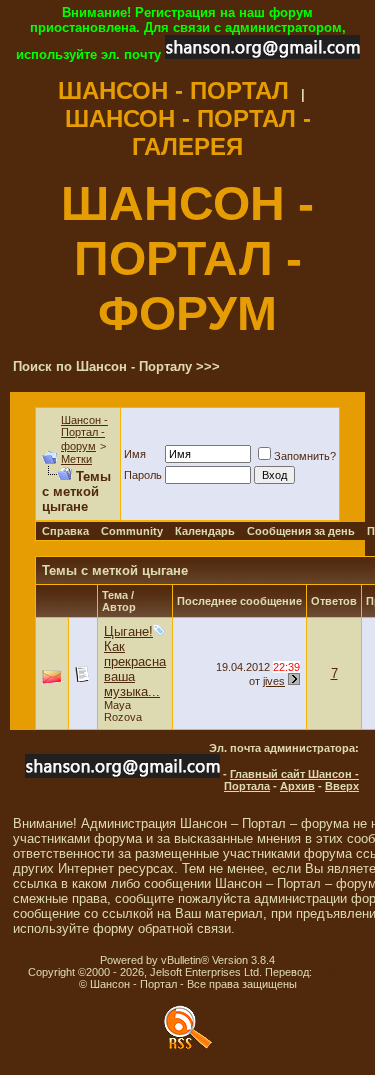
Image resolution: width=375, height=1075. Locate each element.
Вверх (342, 786)
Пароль (143, 475)
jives (274, 681)
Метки (76, 459)
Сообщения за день (301, 531)
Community (132, 531)
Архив (297, 786)
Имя (135, 454)
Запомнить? (305, 456)
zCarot (331, 972)
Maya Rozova (123, 711)
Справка (65, 531)
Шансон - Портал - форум (84, 433)
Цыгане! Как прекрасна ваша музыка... (135, 661)
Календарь (205, 531)
